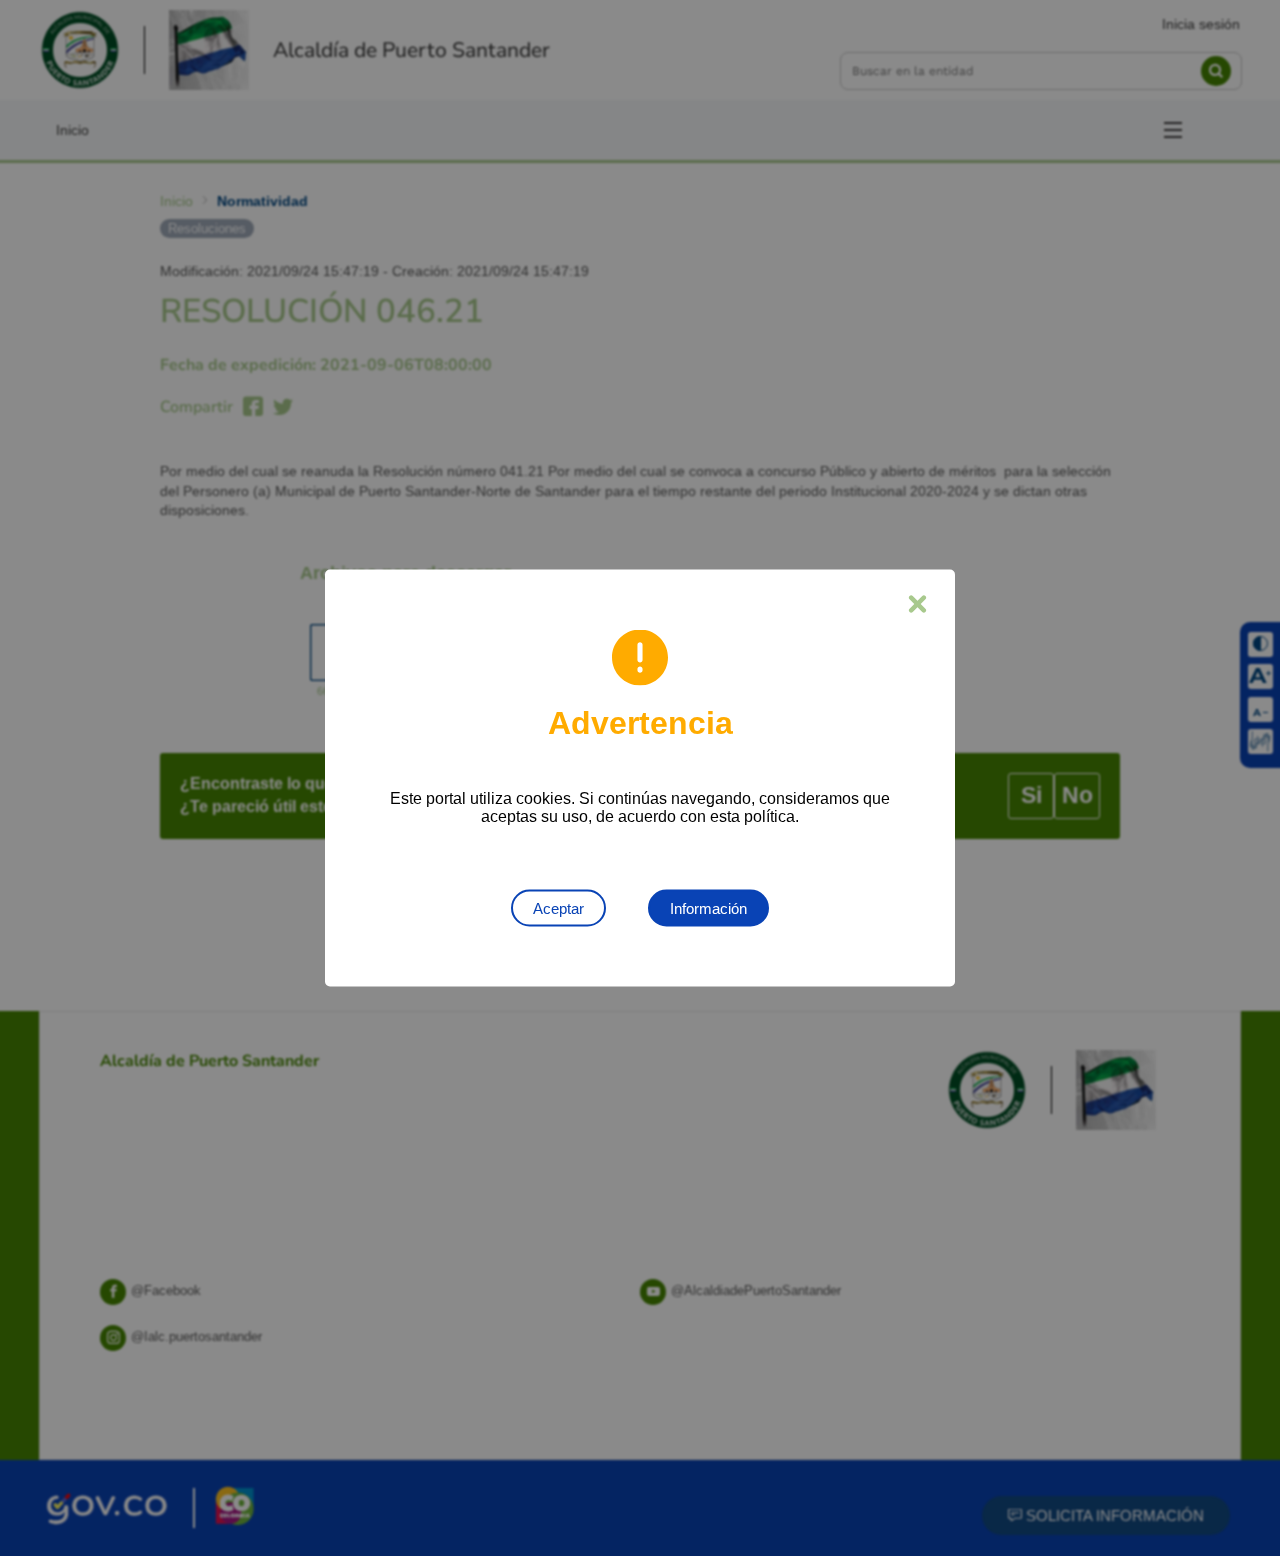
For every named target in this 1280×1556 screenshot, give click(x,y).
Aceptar (558, 908)
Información (708, 908)
